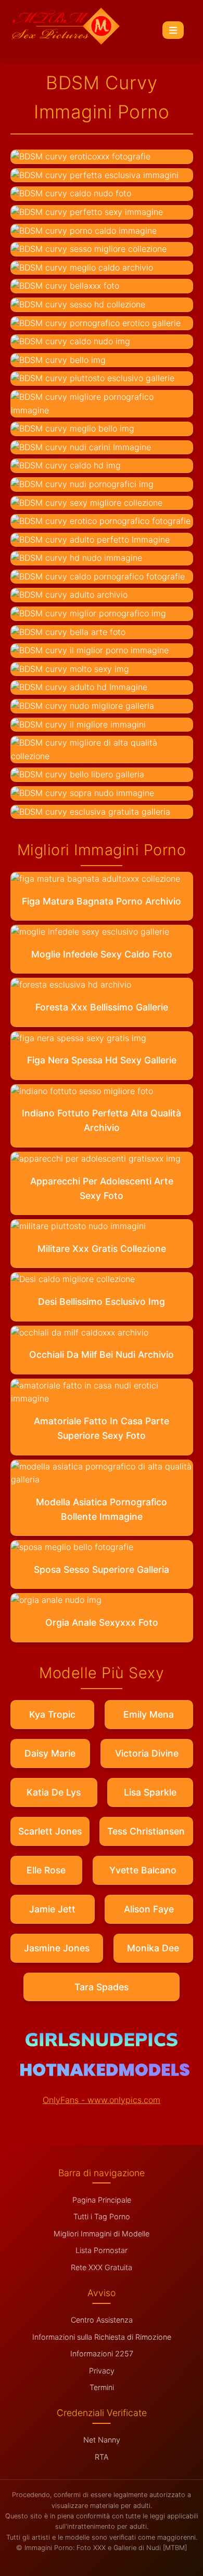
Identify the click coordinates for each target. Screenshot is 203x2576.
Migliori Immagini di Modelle (102, 2234)
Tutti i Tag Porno (102, 2216)
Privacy (102, 2371)
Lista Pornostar (102, 2250)
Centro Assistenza (102, 2320)
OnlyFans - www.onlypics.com (102, 2100)
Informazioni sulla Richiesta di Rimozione (102, 2337)
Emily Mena (149, 1714)
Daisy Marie (50, 1753)
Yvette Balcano (143, 1870)
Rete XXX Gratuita (102, 2267)
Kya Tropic (52, 1714)
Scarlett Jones (50, 1831)
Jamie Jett (52, 1909)
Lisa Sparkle (150, 1792)
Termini (102, 2387)
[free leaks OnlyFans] (105, 2073)
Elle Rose (46, 1870)
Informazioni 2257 (102, 2354)
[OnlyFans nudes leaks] (102, 2043)
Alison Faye (149, 1909)
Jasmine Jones (57, 1948)
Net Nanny (102, 2440)
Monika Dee (153, 1948)
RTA (102, 2457)
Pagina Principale (102, 2200)
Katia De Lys (54, 1792)
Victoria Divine (147, 1753)
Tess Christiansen (146, 1831)
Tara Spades (102, 1987)
